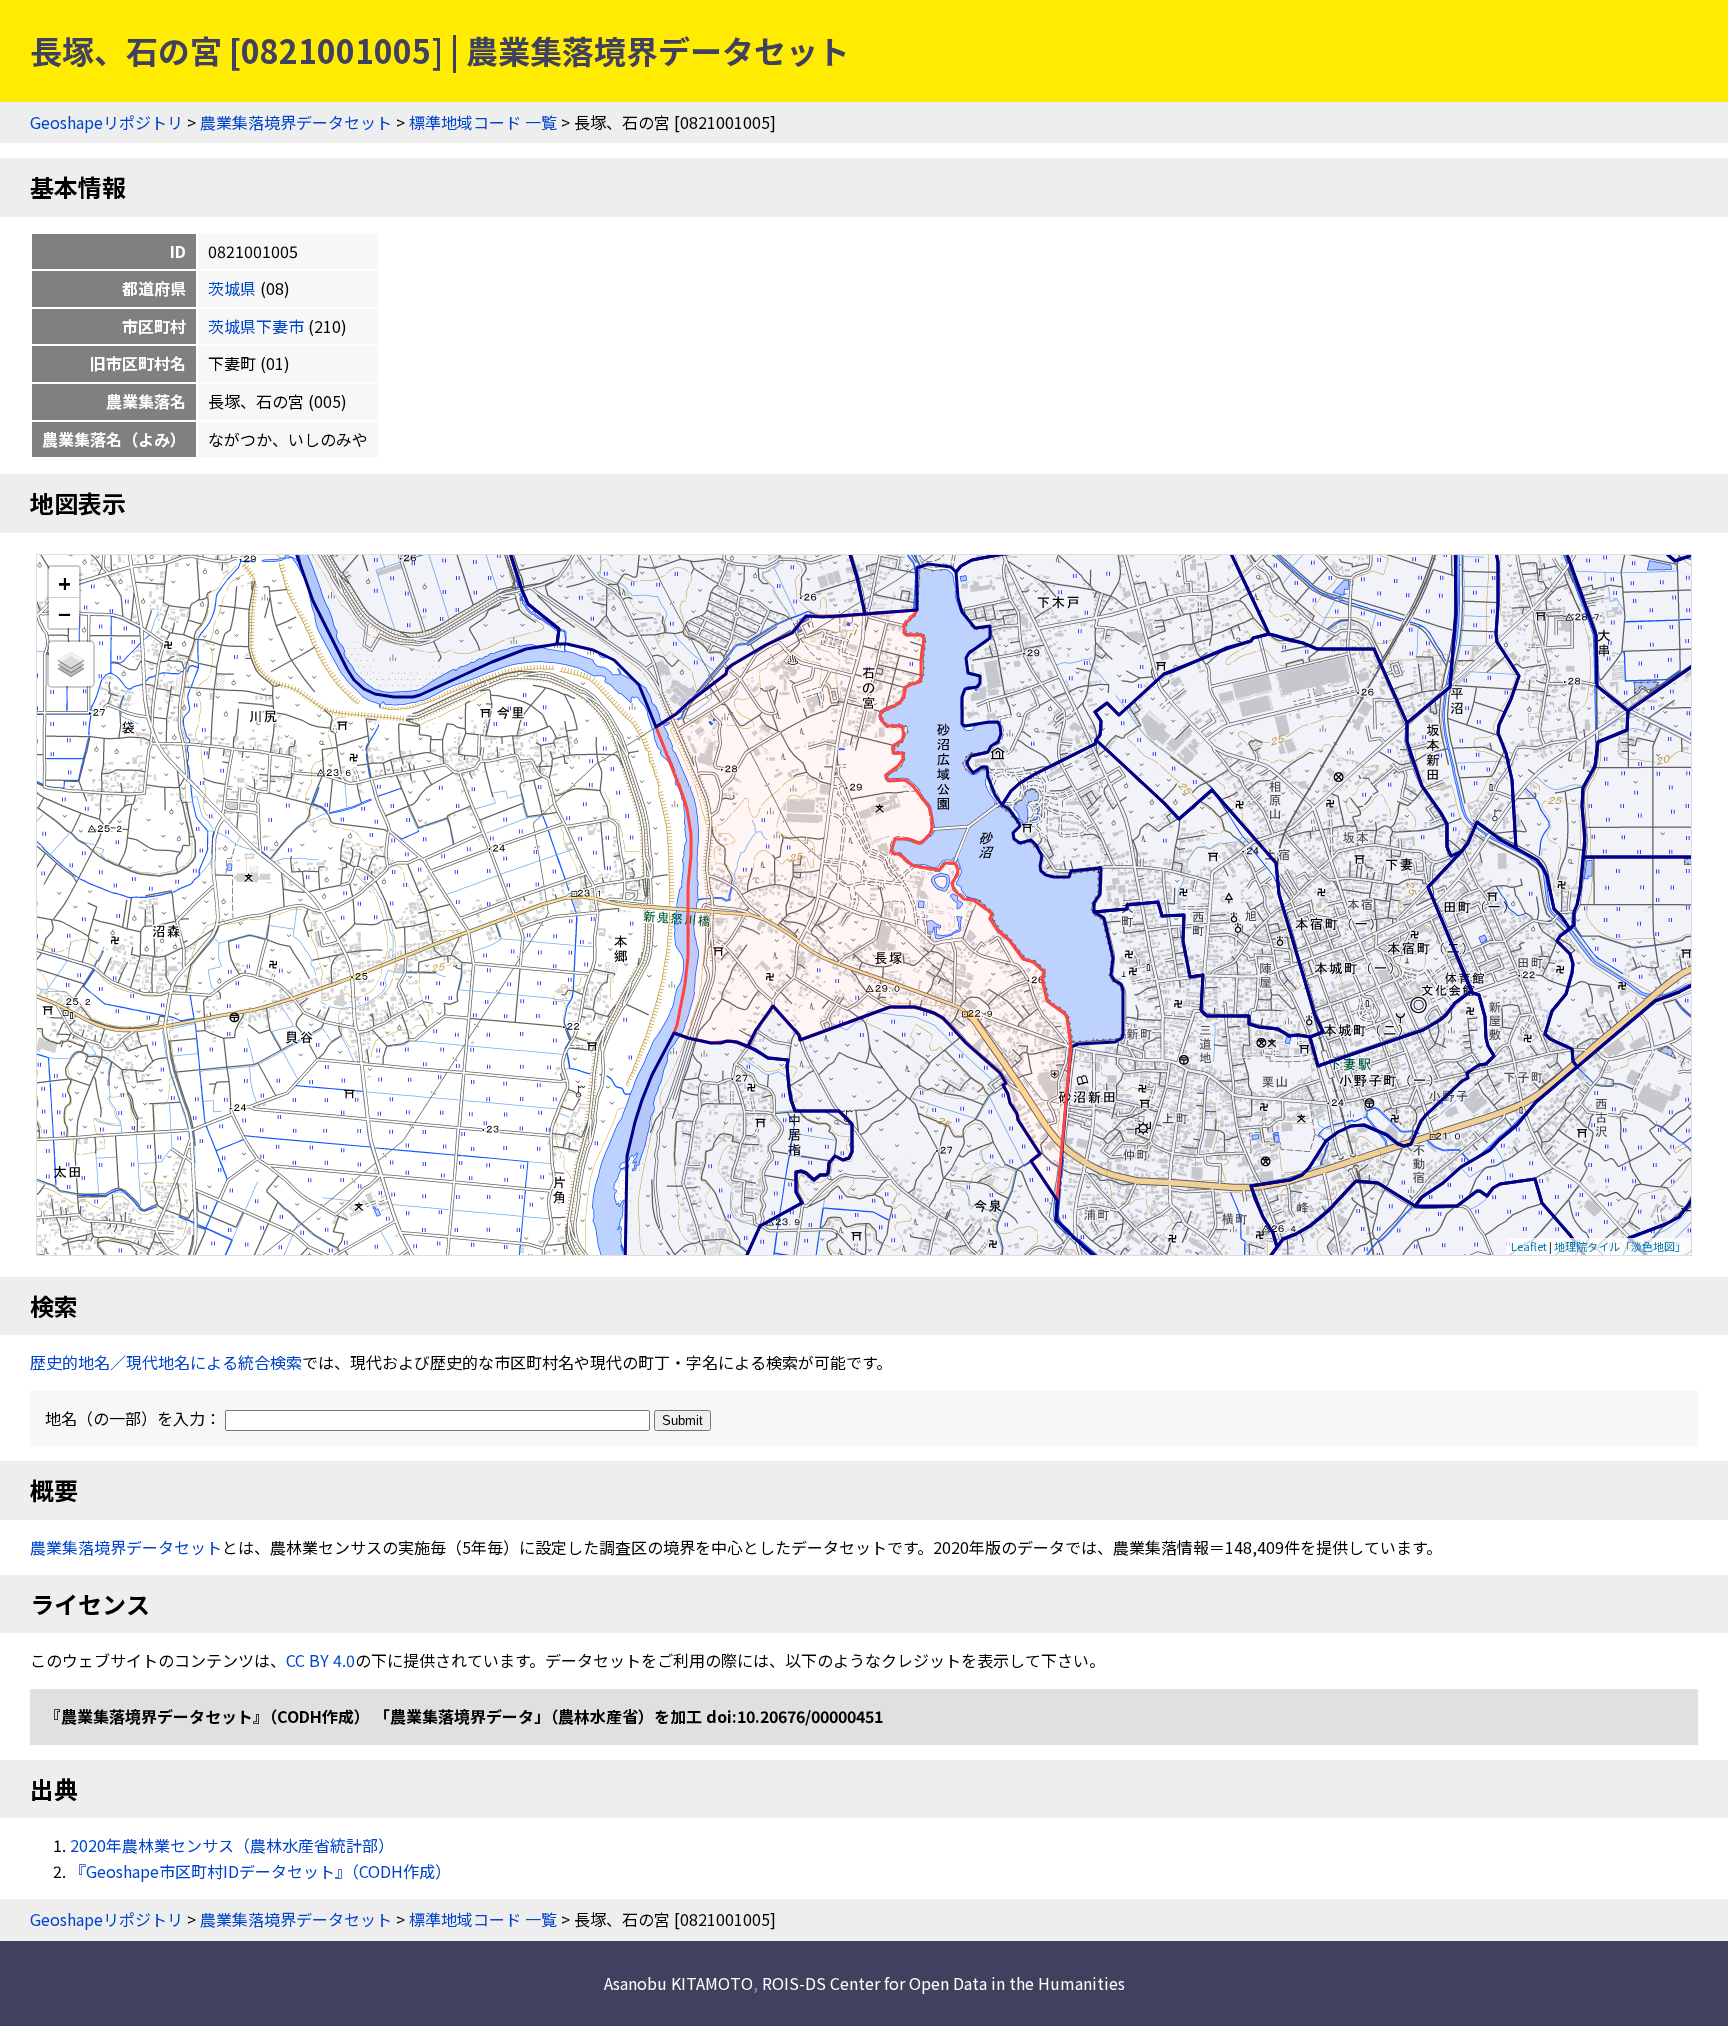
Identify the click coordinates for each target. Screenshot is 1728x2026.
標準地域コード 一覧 (483, 122)
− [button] (64, 613)
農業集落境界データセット (296, 122)
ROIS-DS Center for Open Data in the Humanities (943, 1983)
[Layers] (71, 664)
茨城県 (232, 288)
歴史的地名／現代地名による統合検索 (166, 1362)
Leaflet (1529, 1246)
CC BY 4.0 (320, 1660)
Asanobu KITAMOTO (678, 1983)
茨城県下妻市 (256, 326)
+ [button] (64, 582)
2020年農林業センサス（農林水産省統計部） (232, 1845)
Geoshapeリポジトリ (106, 122)
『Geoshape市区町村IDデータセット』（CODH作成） (260, 1871)
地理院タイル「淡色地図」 (1620, 1246)
